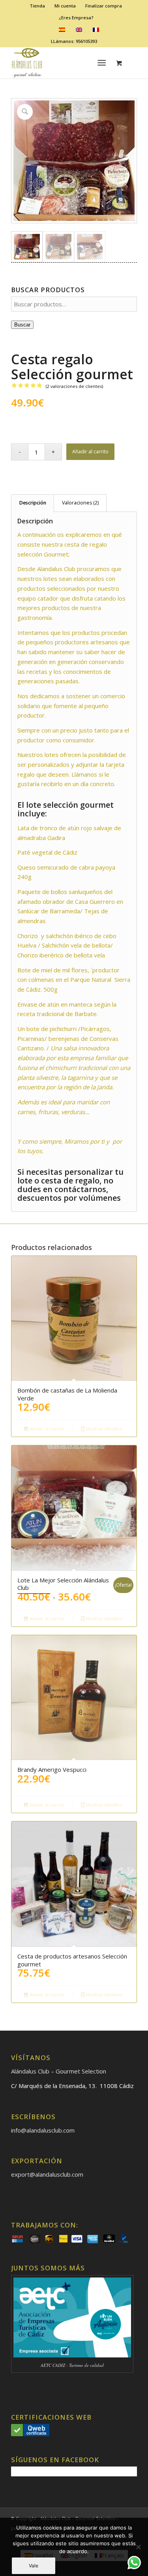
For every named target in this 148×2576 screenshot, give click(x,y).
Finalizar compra (104, 6)
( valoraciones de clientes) (74, 386)
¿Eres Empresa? (76, 18)
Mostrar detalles (103, 1429)
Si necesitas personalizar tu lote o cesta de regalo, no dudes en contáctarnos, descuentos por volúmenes (70, 1185)
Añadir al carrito (90, 452)
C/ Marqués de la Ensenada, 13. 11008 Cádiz (72, 2086)
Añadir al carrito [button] (47, 1429)
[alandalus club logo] (61, 63)
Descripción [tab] (33, 503)
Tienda (37, 6)
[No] (138, 2547)
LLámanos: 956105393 (74, 41)
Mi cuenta (65, 6)
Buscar (22, 325)
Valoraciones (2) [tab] (80, 503)
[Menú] (102, 63)
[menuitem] (37, 6)
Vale (34, 2566)
